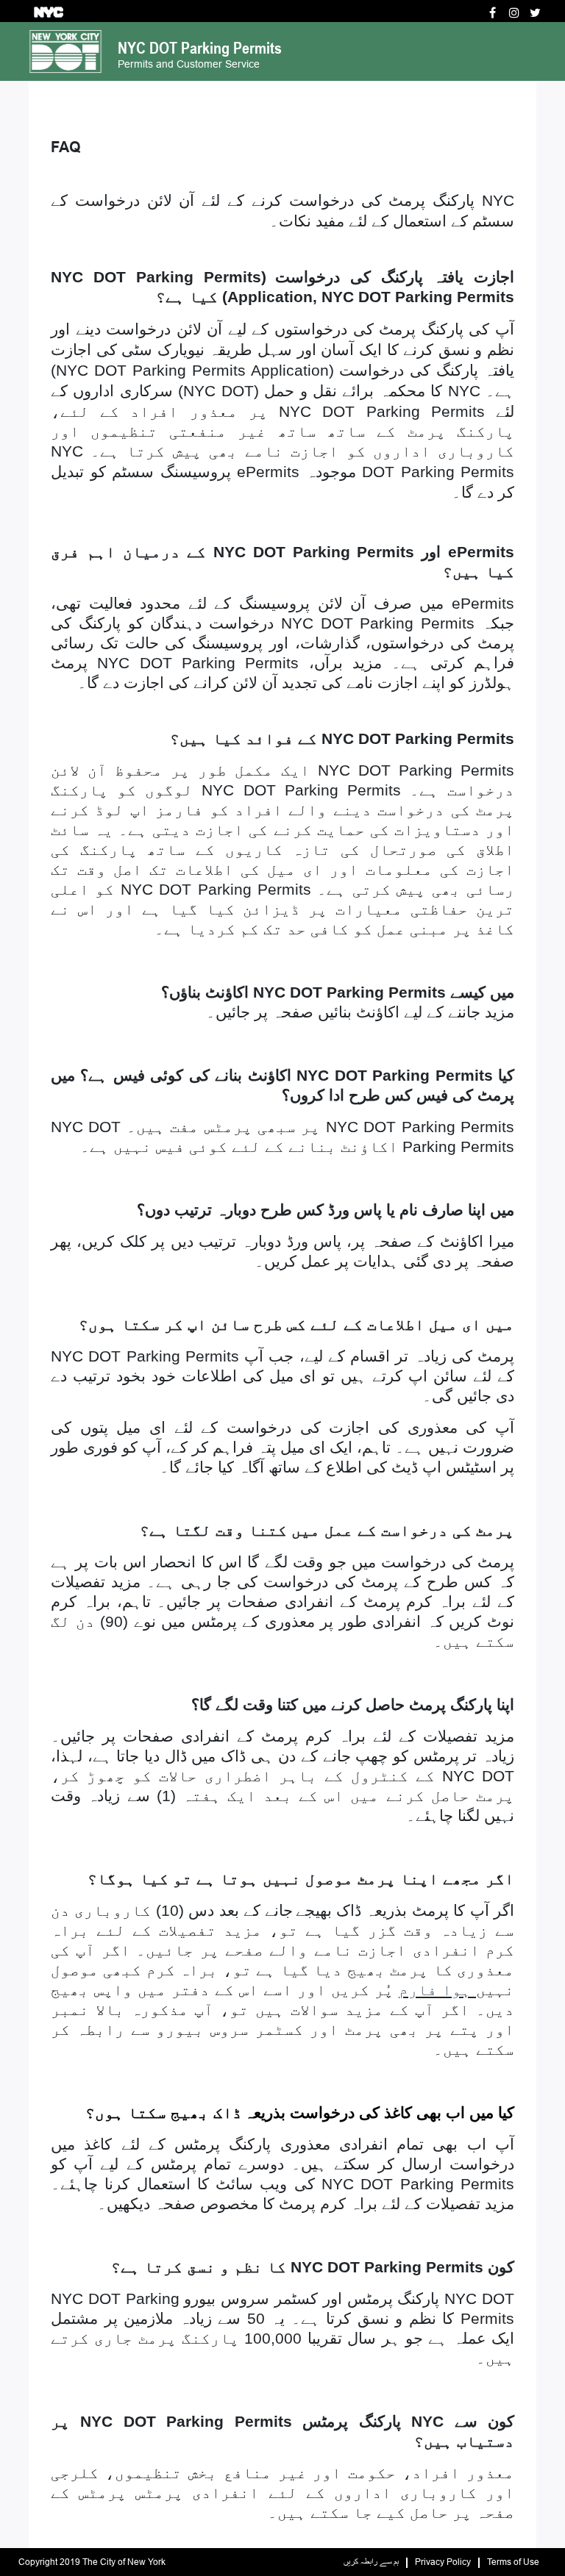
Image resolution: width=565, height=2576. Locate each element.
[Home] (65, 50)
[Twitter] (535, 13)
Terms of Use (513, 2562)
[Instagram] (514, 13)
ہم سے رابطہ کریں (371, 2562)
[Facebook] (493, 13)
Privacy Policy (443, 2562)
